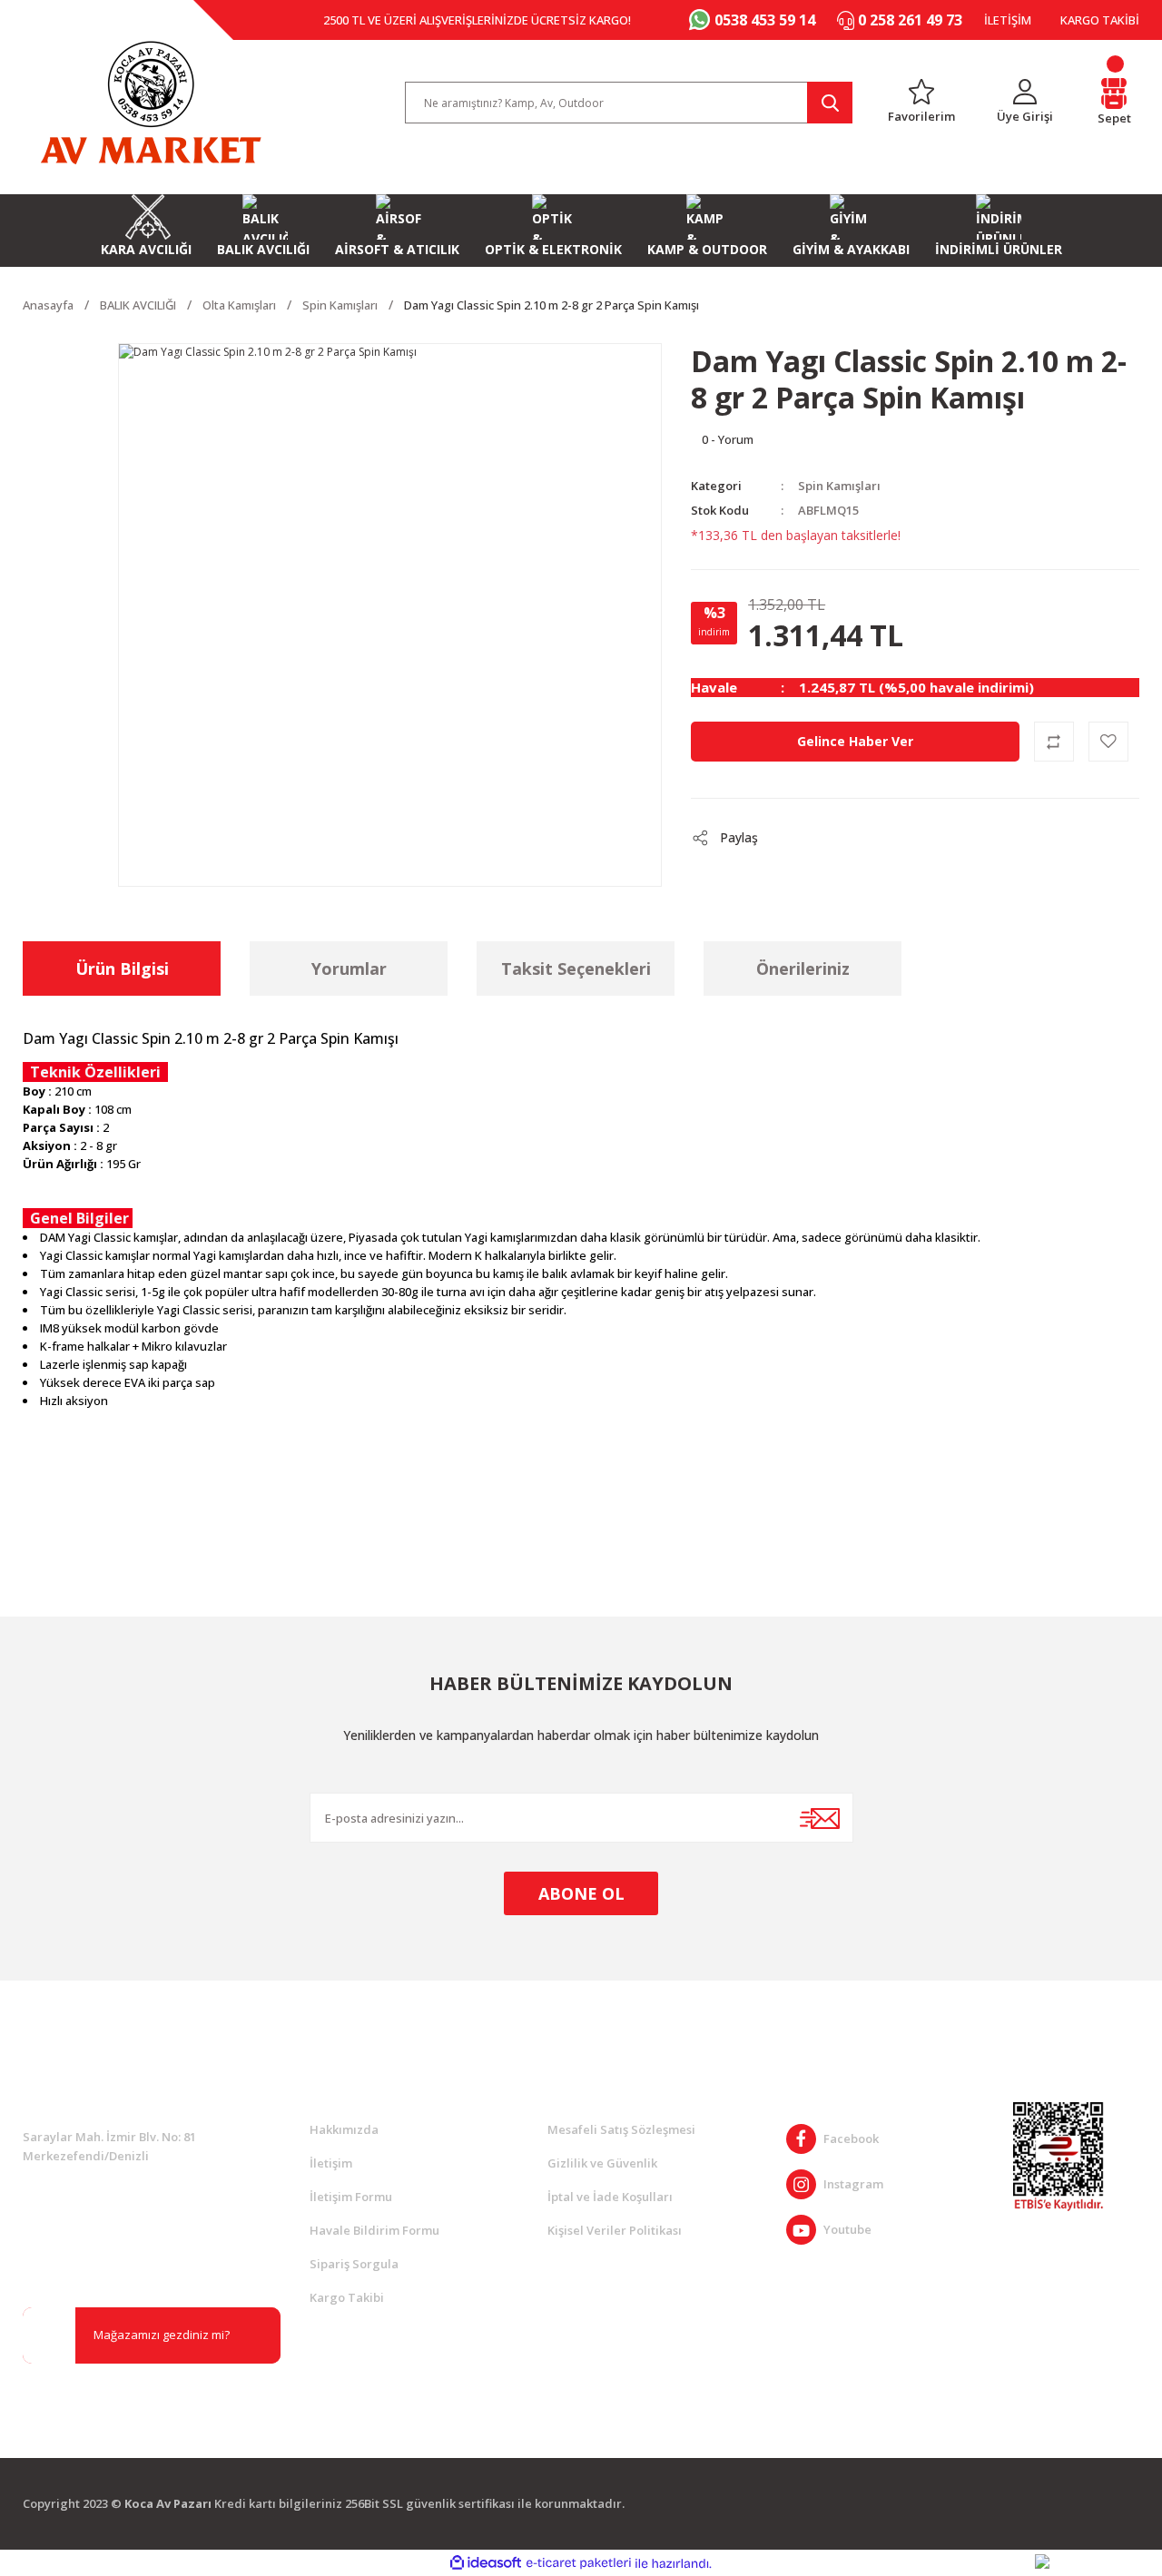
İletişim (331, 2163)
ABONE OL (581, 1893)
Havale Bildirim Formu (374, 2230)
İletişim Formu (351, 2197)
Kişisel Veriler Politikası (615, 2230)
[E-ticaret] (579, 2563)
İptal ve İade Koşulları (610, 2197)
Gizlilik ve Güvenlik (602, 2163)
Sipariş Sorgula (354, 2264)
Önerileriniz (803, 968)
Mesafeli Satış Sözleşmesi (621, 2129)
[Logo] (151, 103)
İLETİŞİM (1008, 20)
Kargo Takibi (347, 2297)
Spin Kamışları (839, 486)
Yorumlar (349, 968)
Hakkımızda (344, 2129)
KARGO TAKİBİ (1100, 20)
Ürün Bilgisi (122, 968)
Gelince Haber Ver (855, 741)
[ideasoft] (486, 2564)
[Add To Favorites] (1108, 742)
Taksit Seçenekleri (576, 968)
